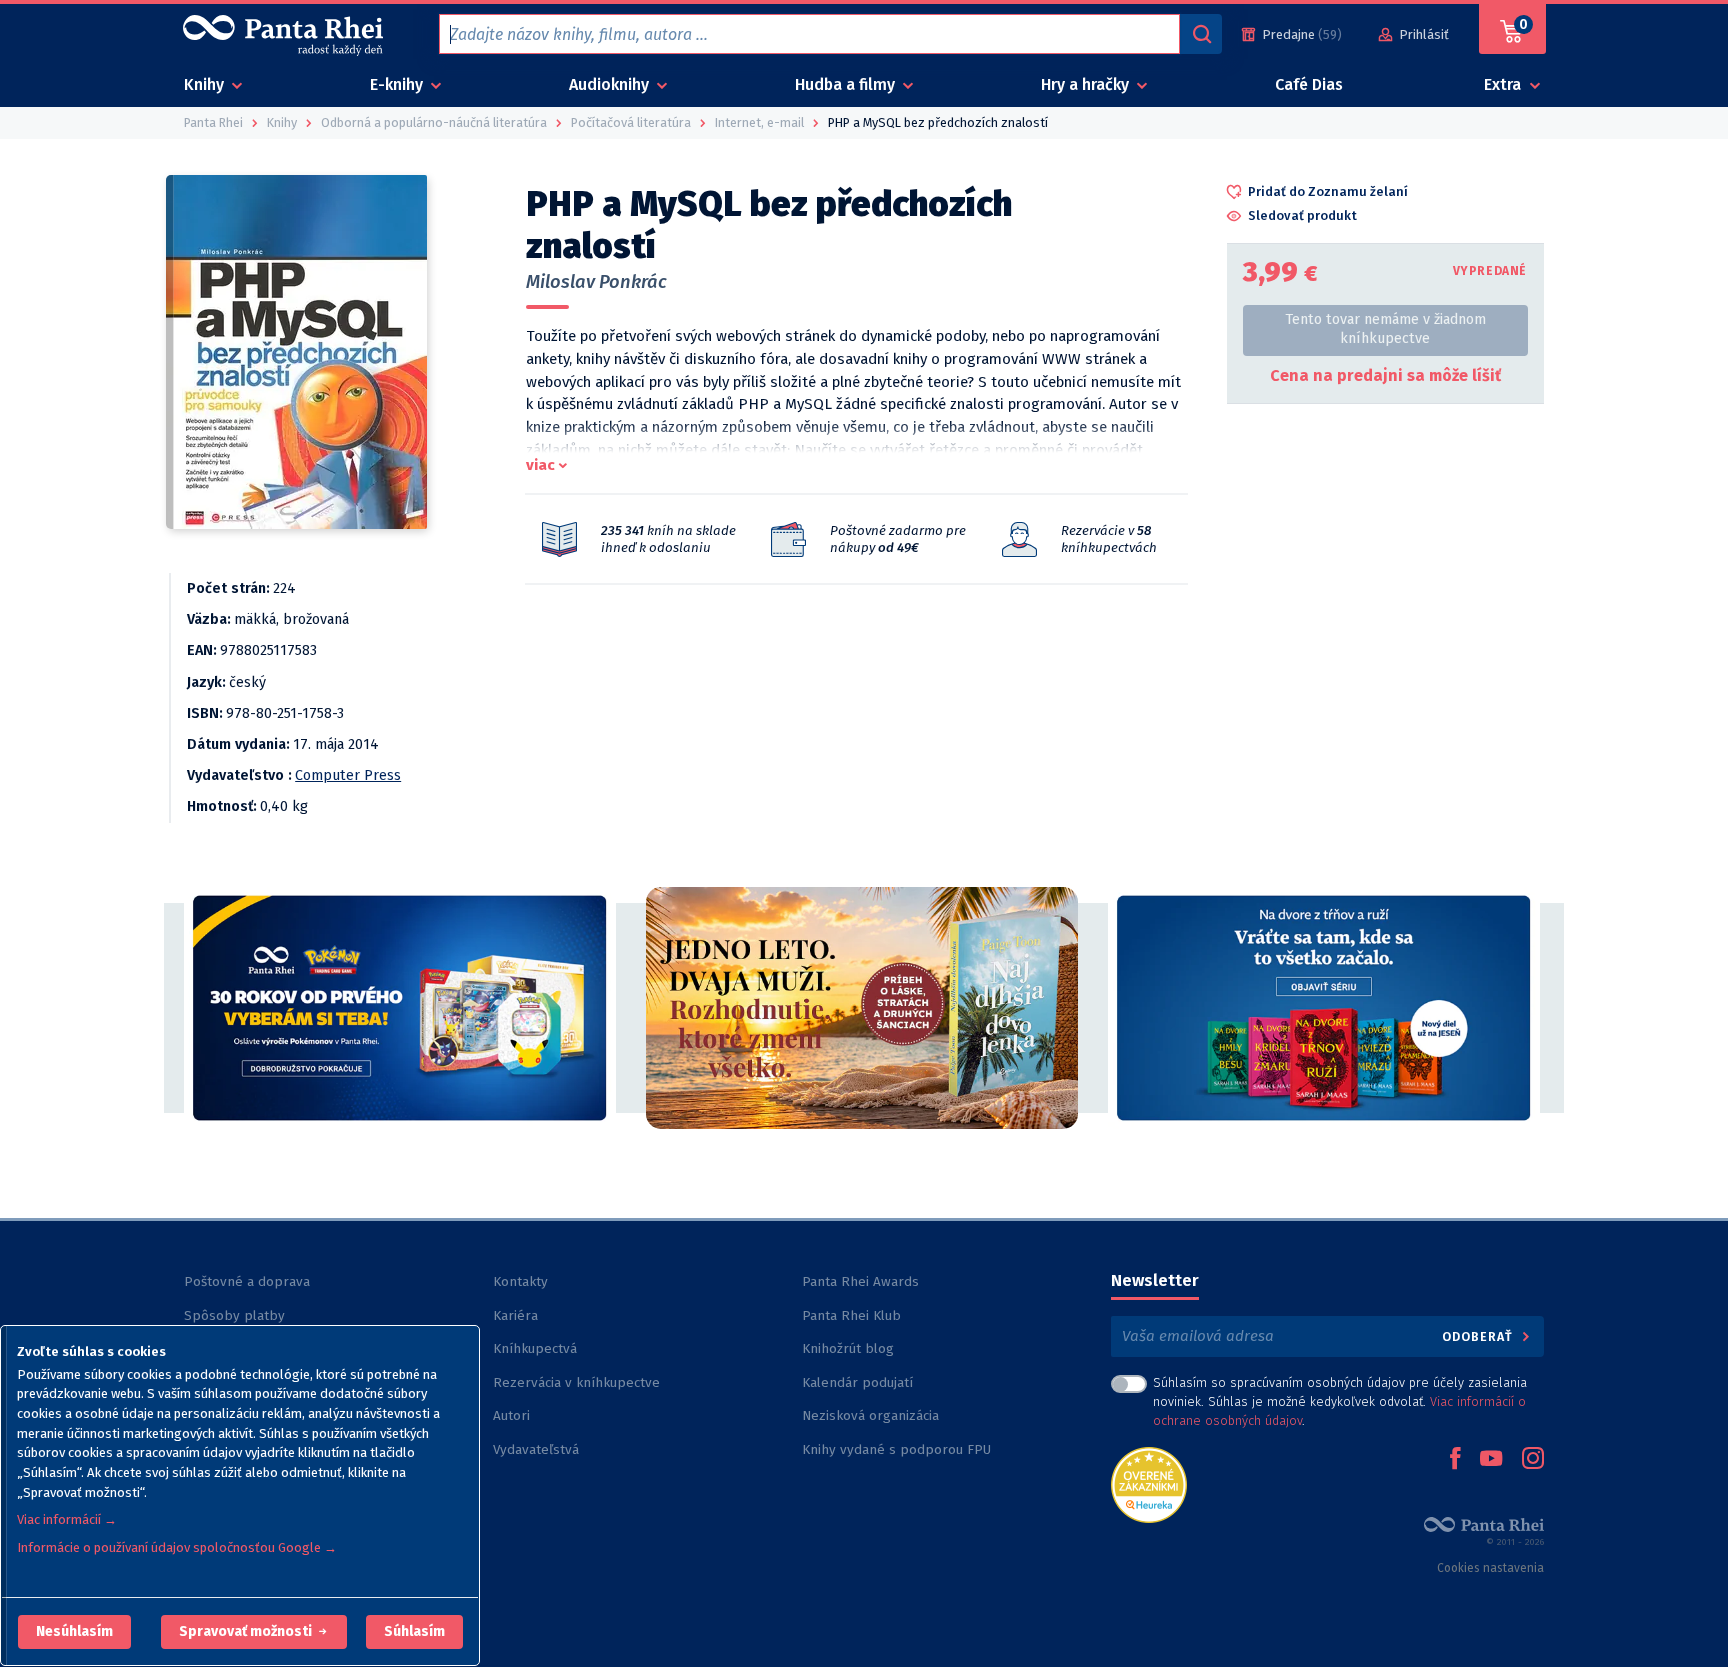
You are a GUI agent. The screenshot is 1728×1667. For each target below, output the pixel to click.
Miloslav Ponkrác (596, 282)
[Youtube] (1491, 1460)
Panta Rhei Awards (860, 1281)
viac (540, 465)
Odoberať (1479, 1336)
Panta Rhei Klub (851, 1315)
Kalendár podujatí (857, 1382)
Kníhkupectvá (535, 1348)
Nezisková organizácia (870, 1415)
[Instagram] (1533, 1460)
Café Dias (1309, 84)
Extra (1504, 84)
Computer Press (348, 775)
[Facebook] (1455, 1460)
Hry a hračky (1087, 84)
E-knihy (398, 84)
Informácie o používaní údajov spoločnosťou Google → (177, 1547)
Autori (511, 1415)
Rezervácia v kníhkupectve (576, 1382)
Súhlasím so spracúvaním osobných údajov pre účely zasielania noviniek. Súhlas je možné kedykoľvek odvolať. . (1340, 1401)
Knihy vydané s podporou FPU (896, 1449)
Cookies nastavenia (1490, 1568)
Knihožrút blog (848, 1348)
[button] (74, 1632)
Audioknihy (611, 84)
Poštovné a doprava (247, 1281)
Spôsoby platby (234, 1315)
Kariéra (515, 1315)
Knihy (206, 84)
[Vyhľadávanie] (1201, 34)
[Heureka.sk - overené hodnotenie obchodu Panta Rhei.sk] (1149, 1483)
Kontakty (520, 1281)
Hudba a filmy (847, 84)
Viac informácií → (67, 1519)
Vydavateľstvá (536, 1449)
